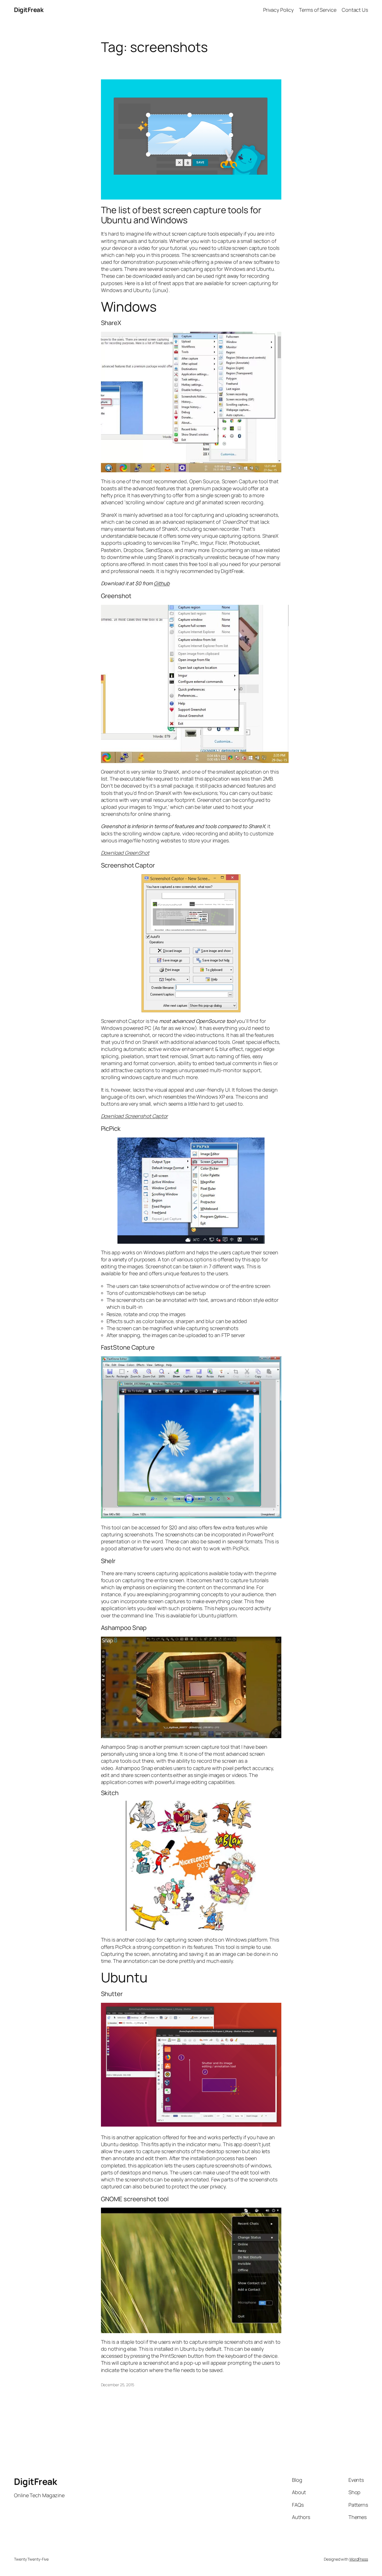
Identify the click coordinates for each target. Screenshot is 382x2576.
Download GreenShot (125, 853)
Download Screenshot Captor (134, 1116)
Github (162, 583)
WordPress (359, 2559)
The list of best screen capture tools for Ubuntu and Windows (181, 215)
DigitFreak (29, 10)
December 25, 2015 (118, 2385)
